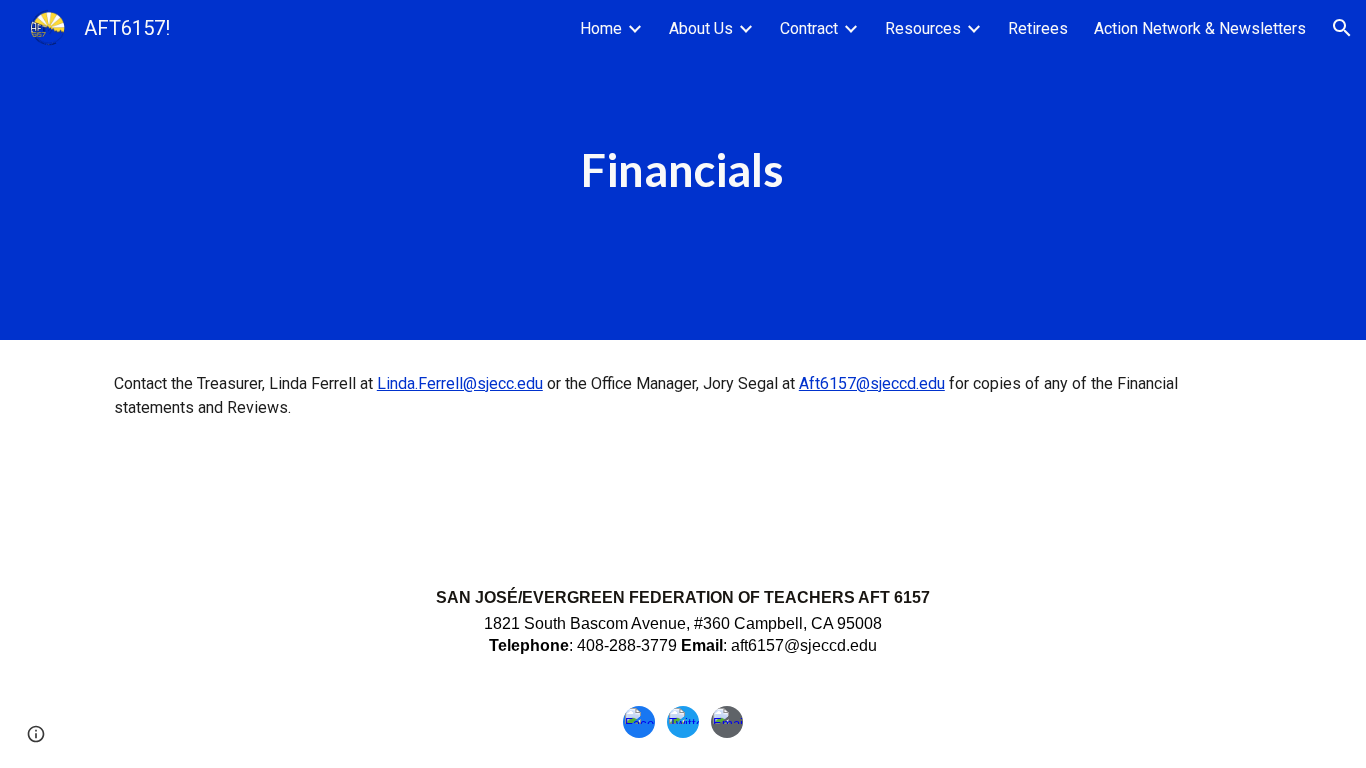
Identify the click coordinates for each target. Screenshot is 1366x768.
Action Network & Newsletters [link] (1200, 28)
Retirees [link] (1038, 28)
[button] (1342, 28)
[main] (683, 170)
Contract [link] (809, 28)
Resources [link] (923, 28)
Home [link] (601, 28)
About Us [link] (701, 28)
